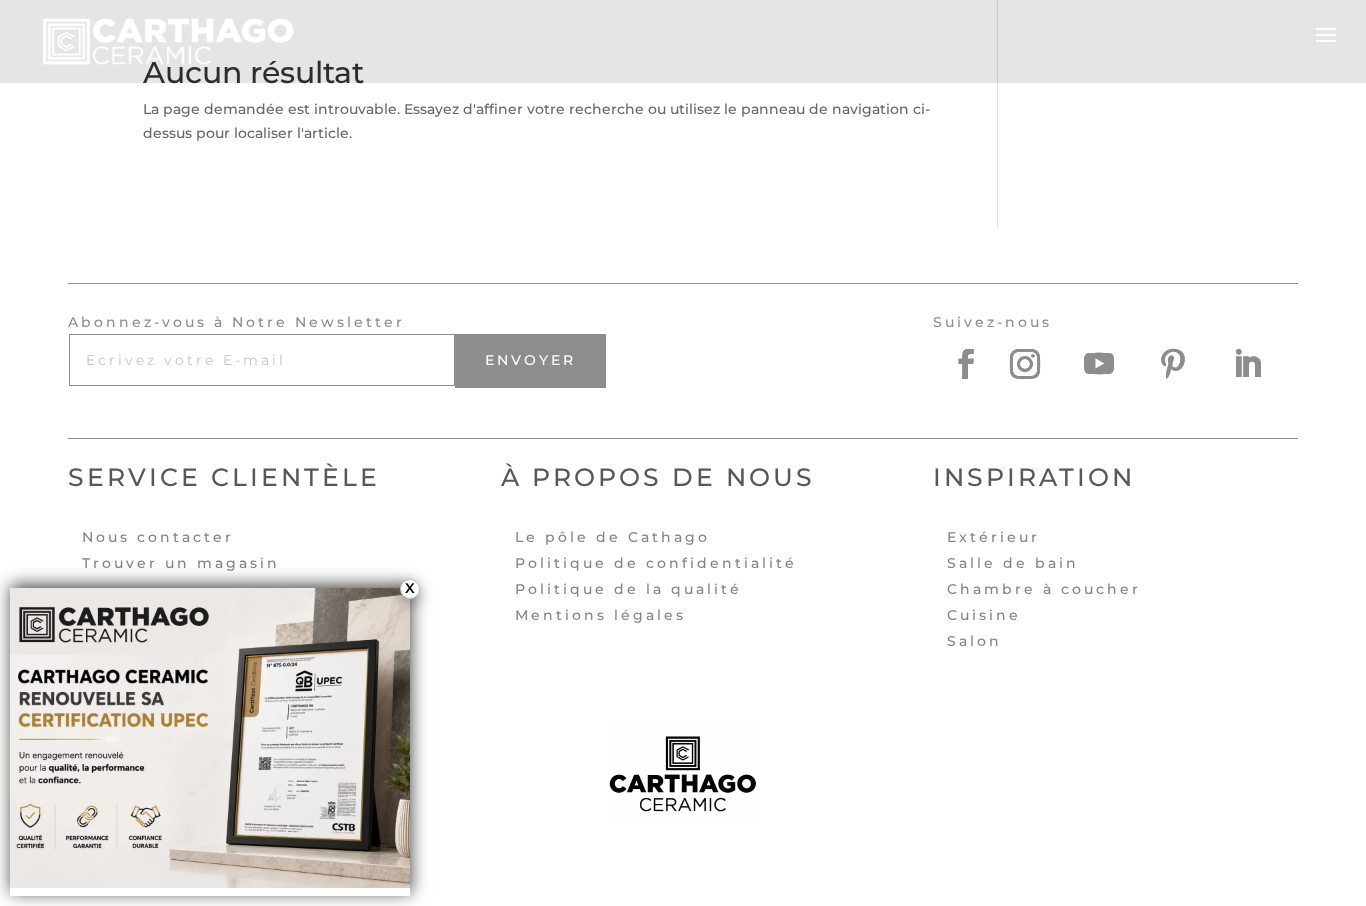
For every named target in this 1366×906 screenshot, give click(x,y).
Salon (974, 641)
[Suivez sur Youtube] (1114, 364)
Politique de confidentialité (656, 563)
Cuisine (984, 615)
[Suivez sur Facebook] (966, 364)
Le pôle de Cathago (612, 537)
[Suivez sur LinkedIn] (1262, 364)
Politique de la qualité (628, 589)
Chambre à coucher (1044, 589)
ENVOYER (530, 360)
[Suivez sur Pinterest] (1188, 364)
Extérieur (993, 537)
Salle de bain (1013, 563)
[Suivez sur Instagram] (1040, 364)
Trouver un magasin (181, 563)
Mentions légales (600, 615)
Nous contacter (158, 537)
